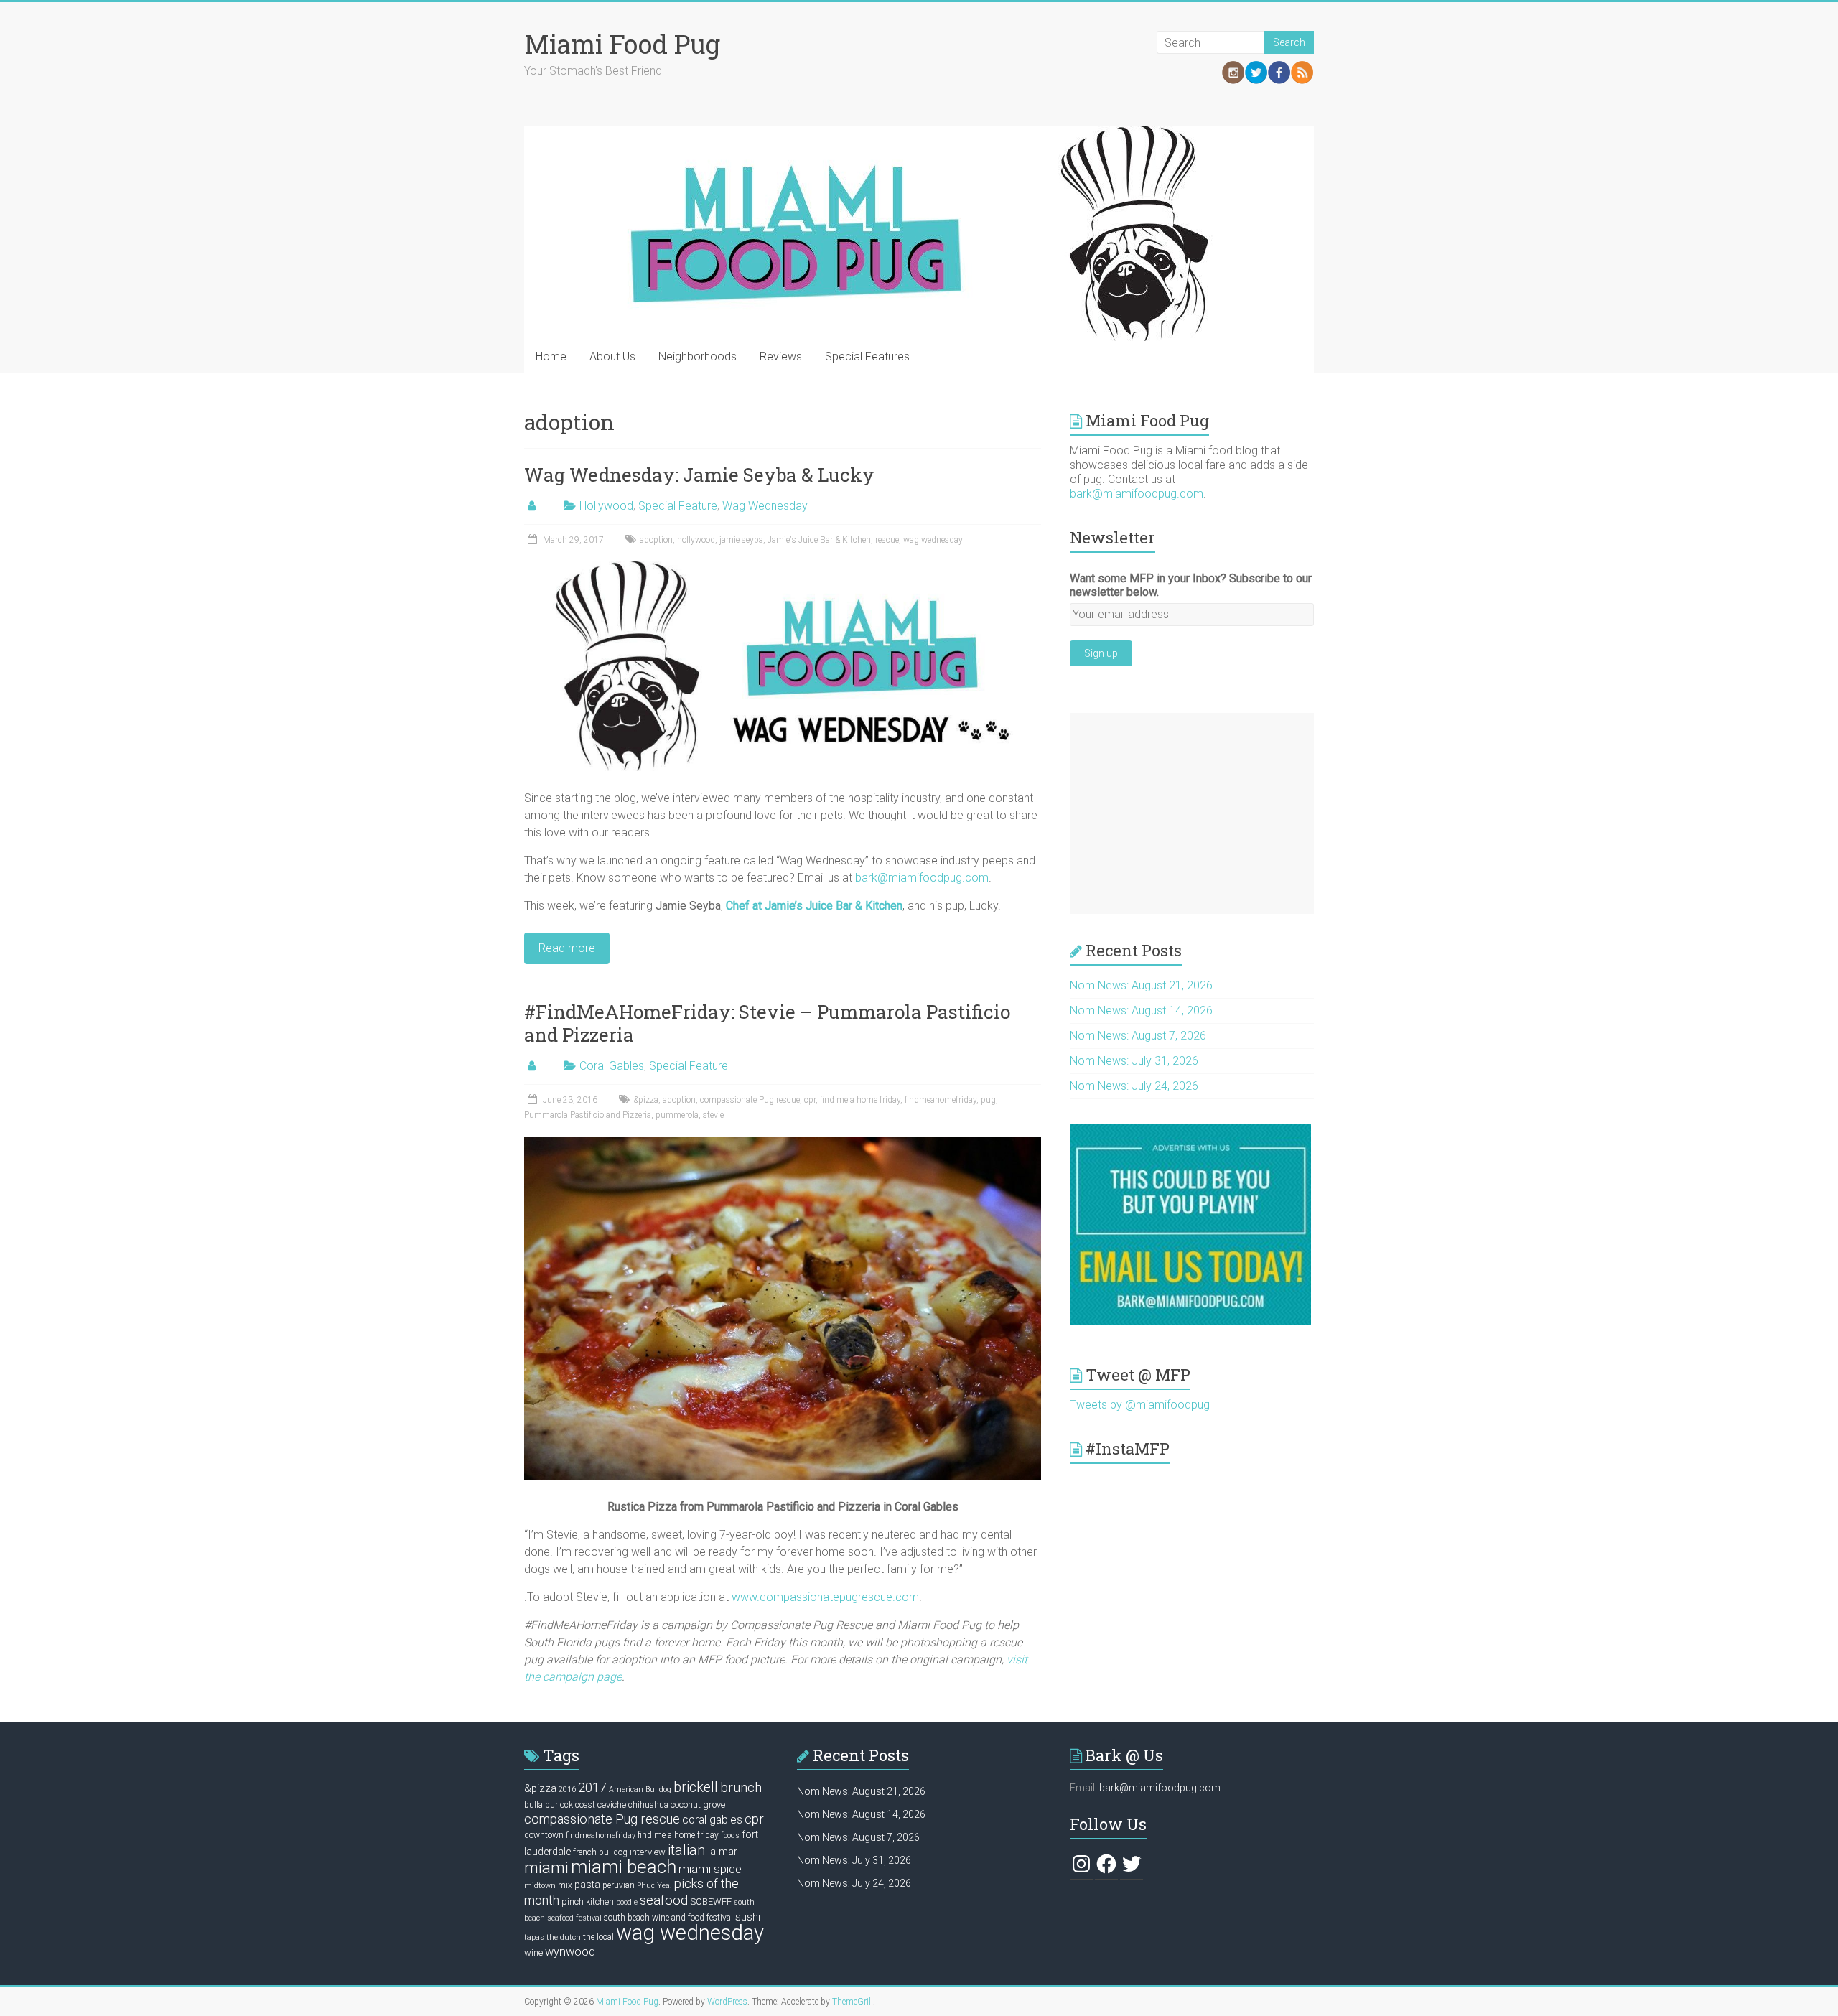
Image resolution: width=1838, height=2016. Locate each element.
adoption (656, 540)
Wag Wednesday (765, 506)
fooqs (730, 1835)
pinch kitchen (588, 1901)
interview (648, 1852)
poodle (627, 1902)
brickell (696, 1787)
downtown (544, 1835)
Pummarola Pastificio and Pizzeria (588, 1115)
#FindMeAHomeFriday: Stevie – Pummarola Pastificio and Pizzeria (767, 1023)
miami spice (710, 1869)
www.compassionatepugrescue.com (825, 1597)
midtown (540, 1886)
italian (687, 1850)
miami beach (624, 1867)
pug (988, 1100)
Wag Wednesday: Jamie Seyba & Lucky (699, 475)
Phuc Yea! (654, 1886)
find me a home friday (860, 1100)
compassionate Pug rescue (750, 1100)
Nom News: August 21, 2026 (1141, 985)
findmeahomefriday (941, 1100)
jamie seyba (741, 540)
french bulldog (600, 1852)
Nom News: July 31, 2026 (1134, 1061)
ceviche (612, 1805)
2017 (592, 1787)
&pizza (646, 1100)
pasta (587, 1885)
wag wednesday (933, 540)
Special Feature (678, 506)
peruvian (619, 1885)
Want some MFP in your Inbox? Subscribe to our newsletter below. (1191, 585)
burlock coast (570, 1805)
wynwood (570, 1952)
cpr (810, 1100)
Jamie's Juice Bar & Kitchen (819, 540)
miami (546, 1867)
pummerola (677, 1115)
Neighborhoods (698, 356)
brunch (741, 1788)
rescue (887, 540)
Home (551, 356)
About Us (612, 356)
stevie (713, 1115)
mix (565, 1885)
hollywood (696, 540)
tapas (534, 1937)
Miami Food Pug (622, 44)
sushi (748, 1917)
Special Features (867, 356)
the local (598, 1937)
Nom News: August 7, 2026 (1138, 1036)
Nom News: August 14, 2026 (1141, 1011)
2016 (567, 1789)
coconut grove (698, 1805)
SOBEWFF (711, 1901)
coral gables (712, 1820)
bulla (533, 1805)
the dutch (564, 1937)
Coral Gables (612, 1066)
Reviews (781, 356)
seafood (664, 1900)
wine (533, 1952)
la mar (723, 1852)
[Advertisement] (1192, 813)
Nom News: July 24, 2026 (1134, 1086)
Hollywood (606, 506)
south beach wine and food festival (668, 1918)
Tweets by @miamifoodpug (1140, 1405)
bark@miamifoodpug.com (922, 878)
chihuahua (648, 1805)
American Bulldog (640, 1789)
